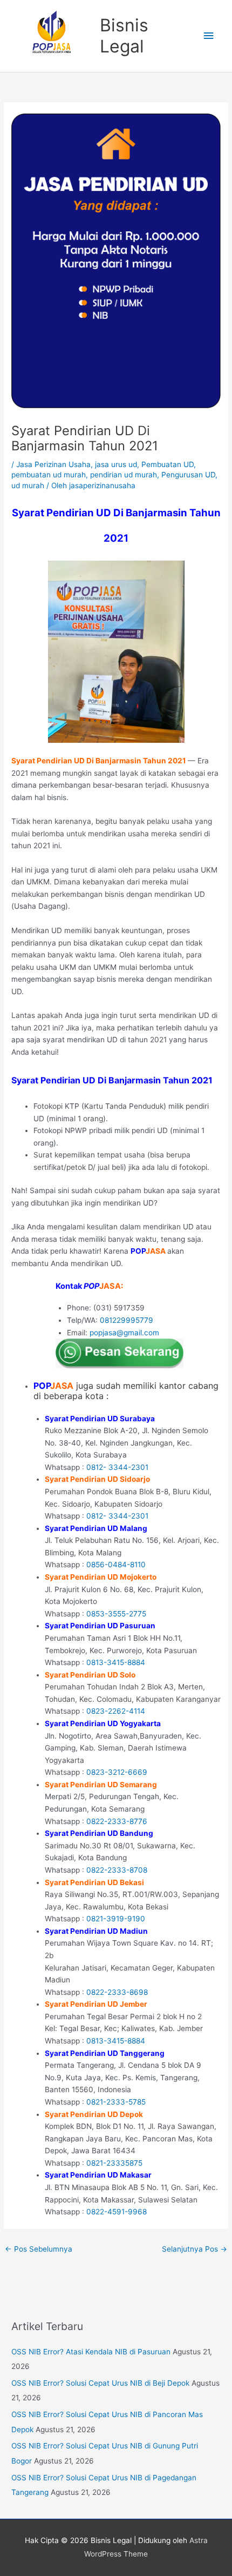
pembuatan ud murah (49, 475)
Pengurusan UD (188, 475)
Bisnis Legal (124, 35)
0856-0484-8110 (116, 1565)
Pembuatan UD (168, 464)
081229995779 (127, 1320)
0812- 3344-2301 (117, 1467)
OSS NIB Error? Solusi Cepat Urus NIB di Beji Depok (100, 2383)
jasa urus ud (116, 464)
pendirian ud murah (124, 475)
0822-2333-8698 (117, 1992)
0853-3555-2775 (116, 1614)
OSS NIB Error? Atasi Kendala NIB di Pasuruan (91, 2352)
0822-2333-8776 (117, 1821)
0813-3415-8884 (116, 1662)
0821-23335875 (114, 2163)
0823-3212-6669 (117, 1772)
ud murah (28, 485)
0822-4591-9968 (117, 2212)
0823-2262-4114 (116, 1711)
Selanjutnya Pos (195, 2249)
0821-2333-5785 (116, 2102)
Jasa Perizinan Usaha (53, 464)
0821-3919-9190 (116, 1919)
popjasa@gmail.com (124, 1333)
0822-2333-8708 (117, 1870)
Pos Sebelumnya (39, 2249)
